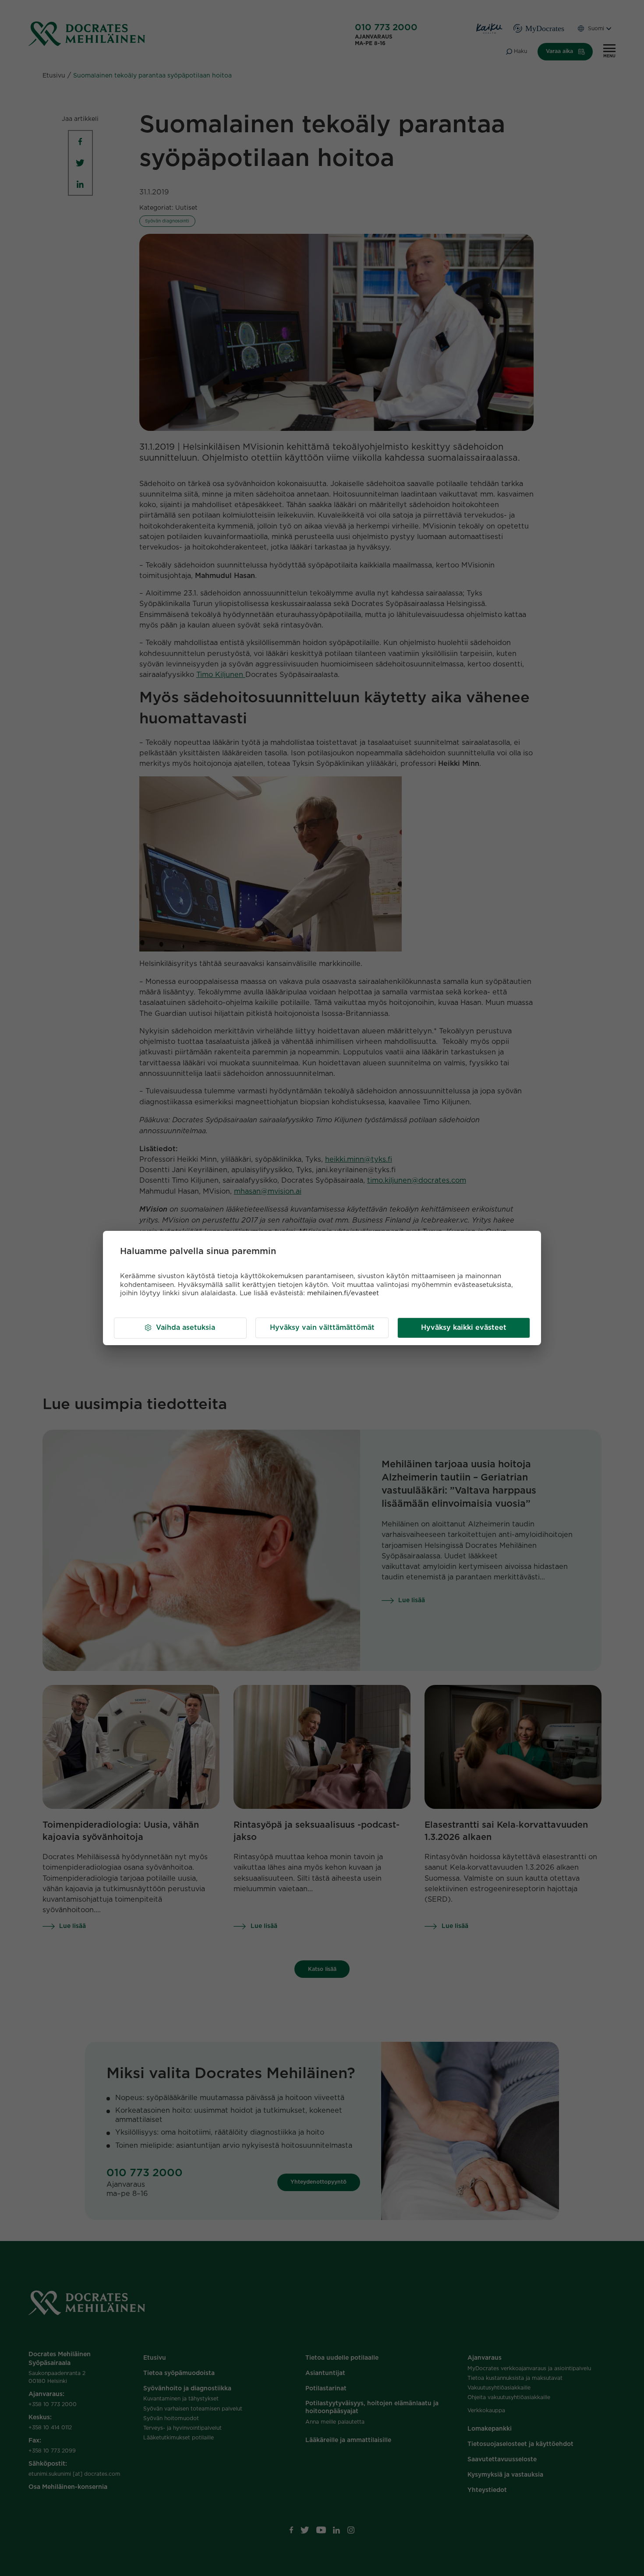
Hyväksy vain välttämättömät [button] (322, 1328)
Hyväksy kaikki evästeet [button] (464, 1328)
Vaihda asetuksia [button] (186, 1328)
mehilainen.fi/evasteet (343, 1293)
